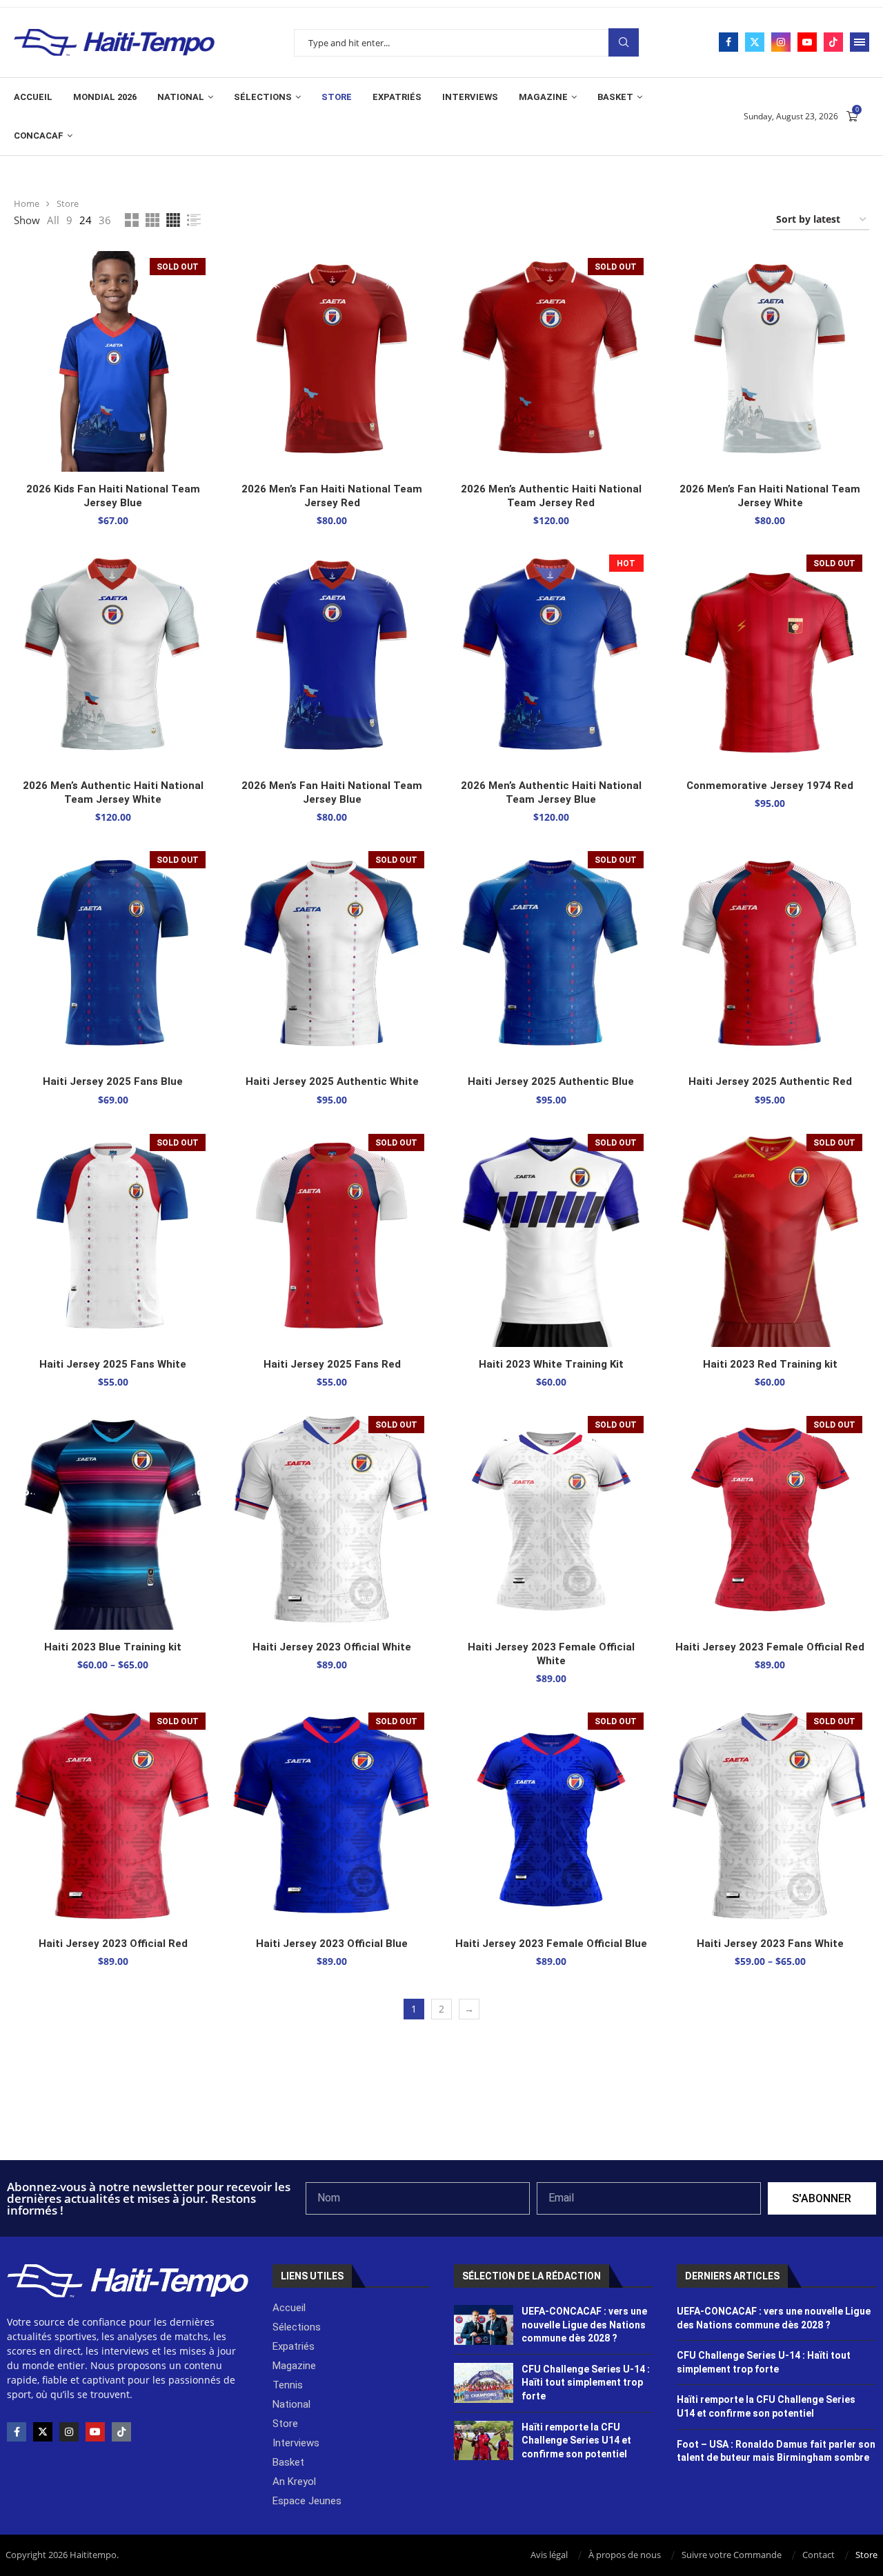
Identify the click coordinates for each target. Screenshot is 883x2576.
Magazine (543, 97)
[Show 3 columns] (152, 220)
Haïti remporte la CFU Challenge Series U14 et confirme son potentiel (576, 2440)
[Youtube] (807, 42)
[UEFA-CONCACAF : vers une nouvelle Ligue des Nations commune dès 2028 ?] (484, 2325)
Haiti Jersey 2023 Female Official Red (770, 1647)
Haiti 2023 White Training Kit (551, 1364)
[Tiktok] (833, 42)
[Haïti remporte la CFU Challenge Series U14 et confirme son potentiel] (484, 2441)
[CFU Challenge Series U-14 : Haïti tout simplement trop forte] (484, 2383)
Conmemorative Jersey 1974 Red (770, 786)
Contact (818, 2555)
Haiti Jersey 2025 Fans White (113, 1364)
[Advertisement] (441, 2123)
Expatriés (397, 97)
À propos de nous (625, 2555)
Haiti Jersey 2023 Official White (332, 1647)
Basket (615, 97)
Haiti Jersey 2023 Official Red (113, 1944)
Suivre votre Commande (732, 2555)
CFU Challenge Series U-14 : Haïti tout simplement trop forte (586, 2383)
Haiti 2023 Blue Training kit (113, 1647)
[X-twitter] (43, 2432)
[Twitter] (755, 42)
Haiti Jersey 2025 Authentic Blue (551, 1081)
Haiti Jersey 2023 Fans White (770, 1944)
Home (27, 203)
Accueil (33, 97)
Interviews (470, 97)
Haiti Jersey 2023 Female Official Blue (551, 1944)
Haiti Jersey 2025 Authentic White (332, 1081)
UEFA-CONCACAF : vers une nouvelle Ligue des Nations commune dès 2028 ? (584, 2325)
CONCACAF (39, 136)
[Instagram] (781, 42)
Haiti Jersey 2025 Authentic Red (770, 1081)
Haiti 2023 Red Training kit (770, 1364)
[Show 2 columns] (132, 220)
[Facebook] (728, 42)
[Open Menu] (860, 42)
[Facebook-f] (17, 2432)
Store (337, 97)
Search (624, 42)
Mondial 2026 (105, 97)
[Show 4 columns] (173, 220)
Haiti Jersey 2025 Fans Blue (113, 1081)
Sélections (263, 97)
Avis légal (549, 2555)
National (181, 97)
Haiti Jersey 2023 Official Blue (332, 1944)
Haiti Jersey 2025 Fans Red (332, 1364)
